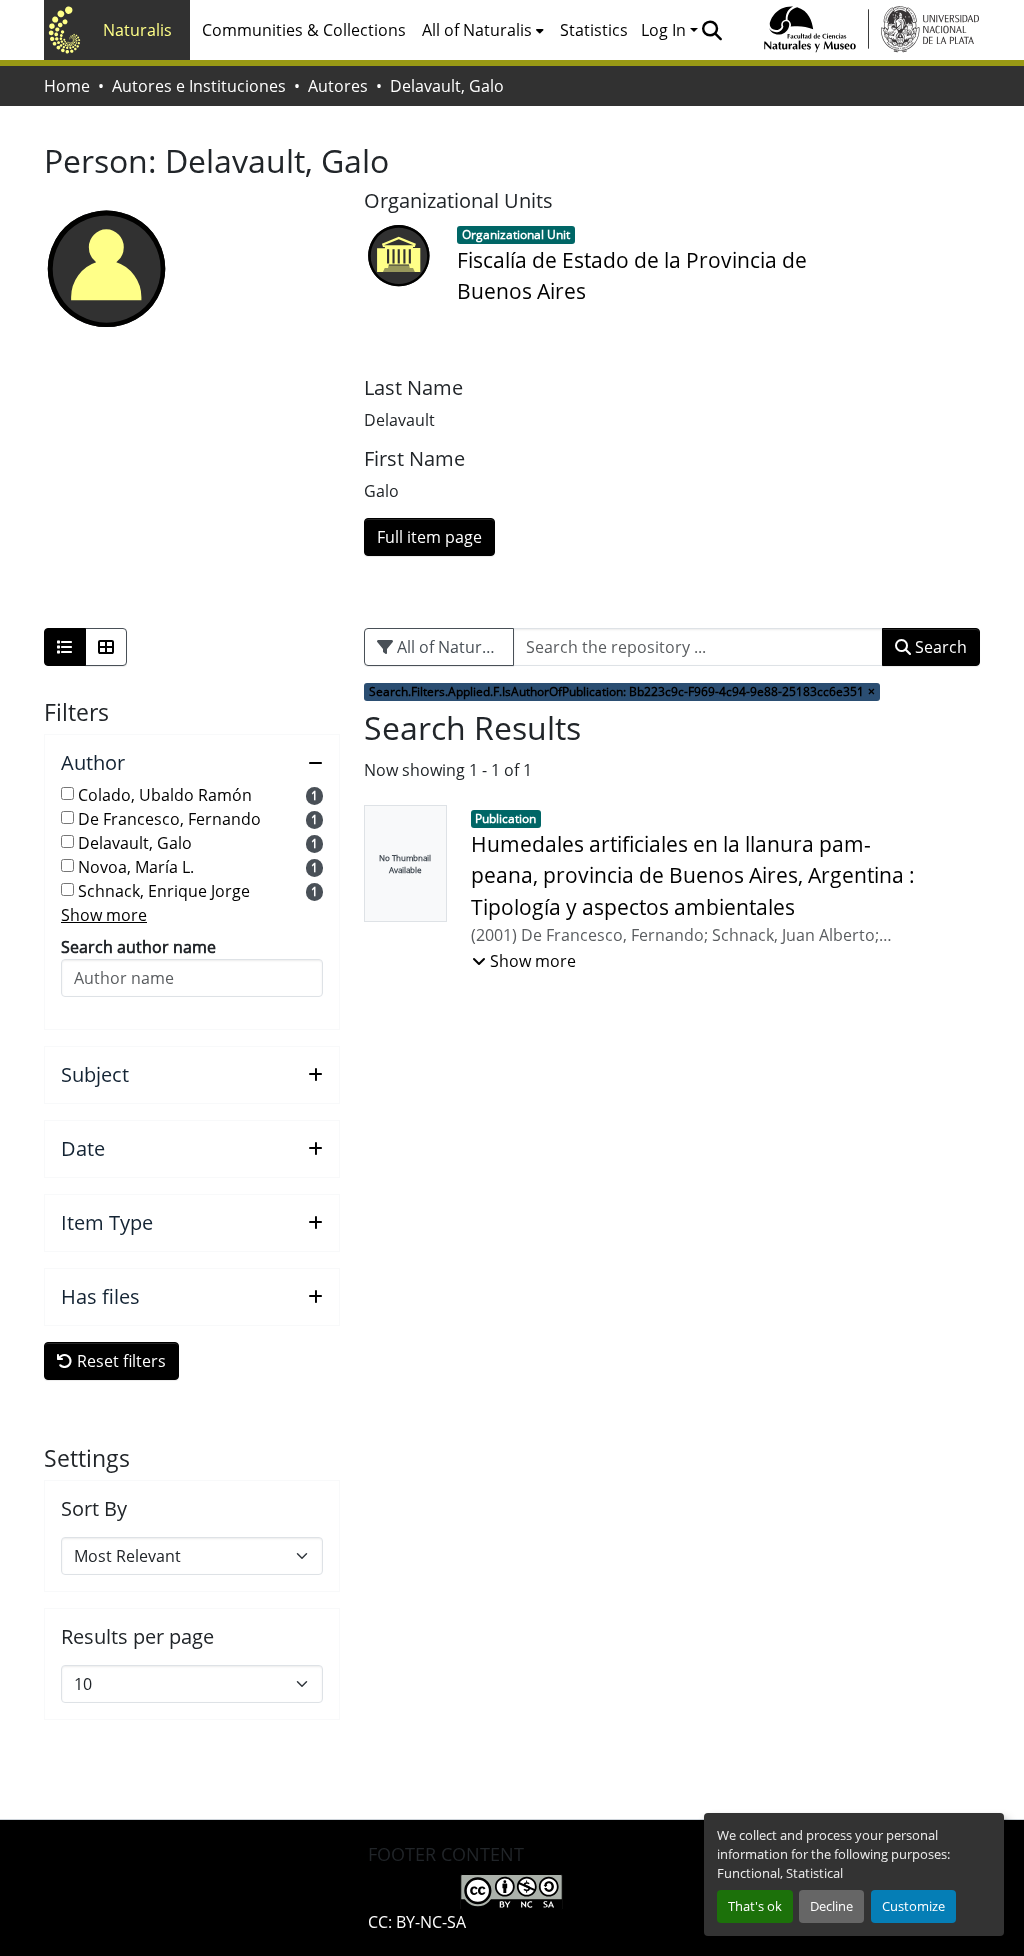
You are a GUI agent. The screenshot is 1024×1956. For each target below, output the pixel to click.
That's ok (755, 1906)
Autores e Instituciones (199, 86)
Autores (338, 86)
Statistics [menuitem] (594, 30)
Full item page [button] (429, 537)
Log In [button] (665, 30)
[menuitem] (483, 30)
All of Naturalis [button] (477, 30)
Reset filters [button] (119, 1361)
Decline (831, 1906)
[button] (711, 30)
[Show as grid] (106, 647)
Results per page (137, 1637)
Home (67, 86)
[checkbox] (67, 793)
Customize (913, 1906)
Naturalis (137, 30)
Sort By (94, 1509)
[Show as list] (65, 647)
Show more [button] (104, 915)
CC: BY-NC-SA (417, 1922)
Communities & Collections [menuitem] (304, 30)
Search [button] (939, 647)
